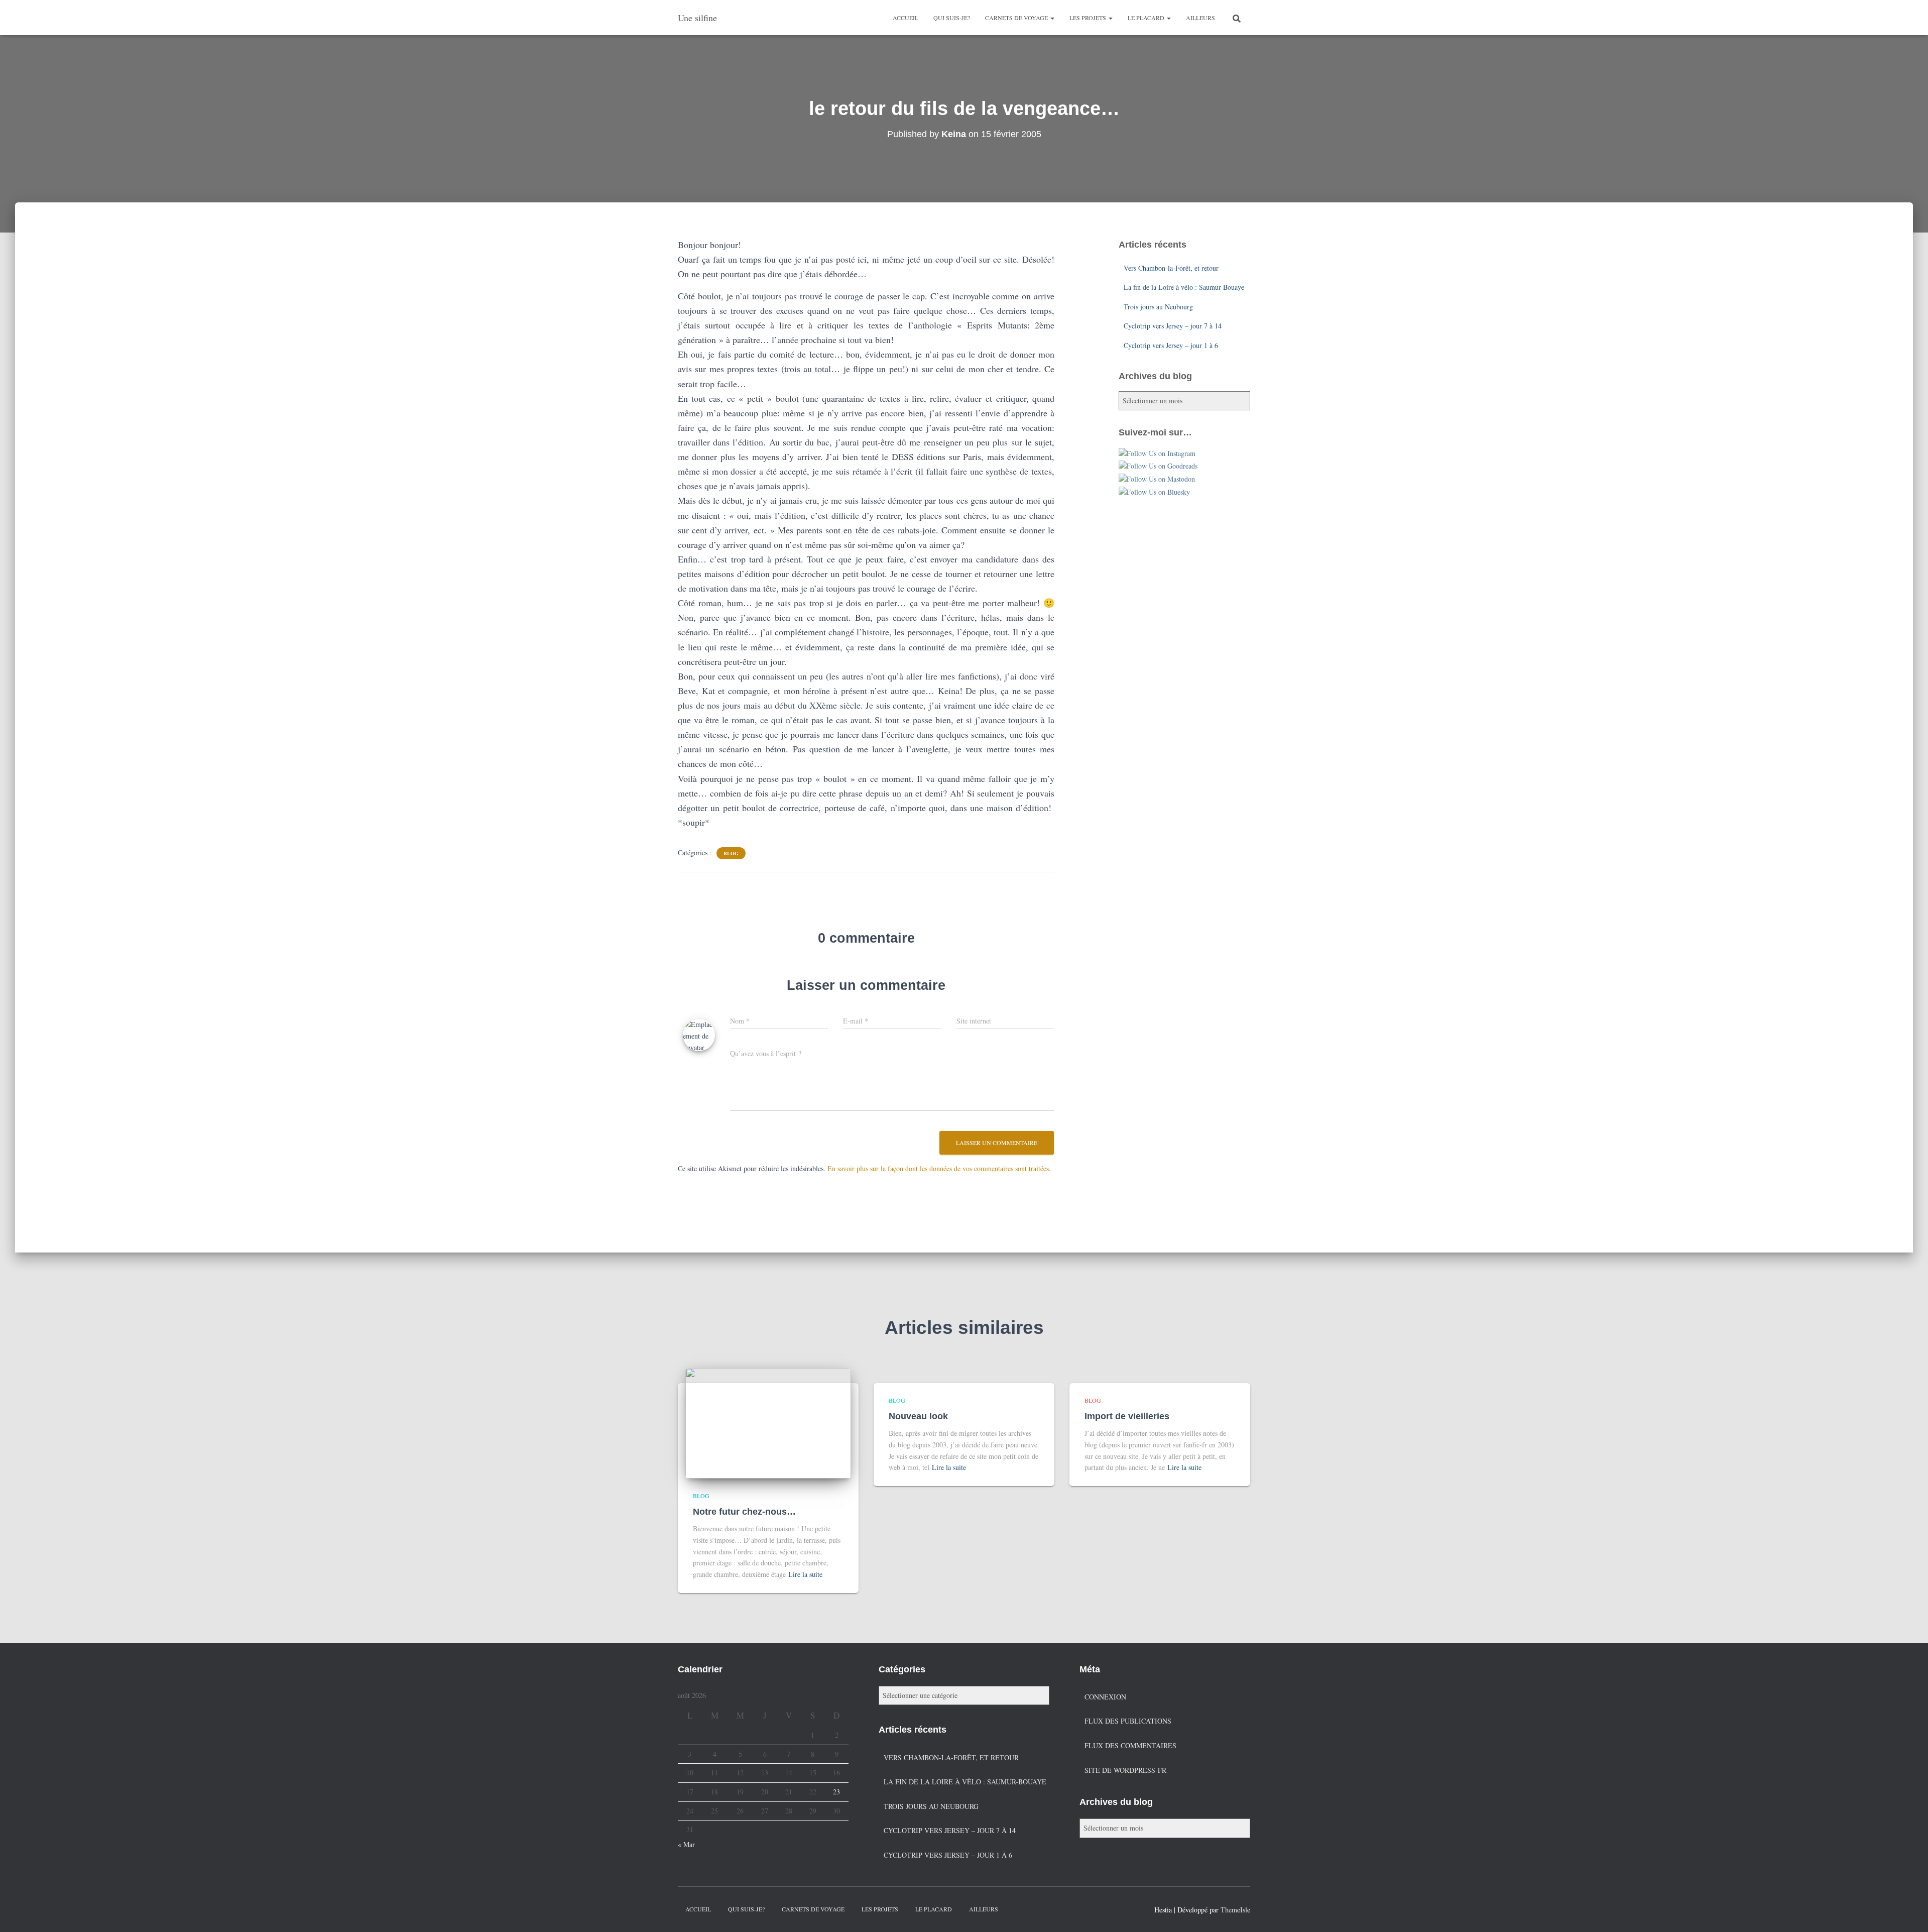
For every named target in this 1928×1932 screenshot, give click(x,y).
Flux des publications (1128, 1721)
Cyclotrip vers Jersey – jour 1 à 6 (1171, 345)
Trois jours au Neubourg (1158, 307)
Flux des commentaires (1130, 1745)
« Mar (686, 1844)
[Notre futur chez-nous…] (768, 1422)
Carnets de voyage (1017, 18)
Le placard (1147, 18)
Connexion (1105, 1697)
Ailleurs (1200, 18)
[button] (1052, 18)
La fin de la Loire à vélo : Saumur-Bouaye (1184, 287)
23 (836, 1792)
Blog (731, 853)
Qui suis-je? (952, 18)
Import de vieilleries (1127, 1416)
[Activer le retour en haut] (1908, 1912)
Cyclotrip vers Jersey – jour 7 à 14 (1173, 326)
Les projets (1089, 18)
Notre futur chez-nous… (744, 1512)
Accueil (906, 18)
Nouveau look (918, 1416)
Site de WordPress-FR (1125, 1770)
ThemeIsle (1235, 1910)
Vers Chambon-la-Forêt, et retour (1171, 268)
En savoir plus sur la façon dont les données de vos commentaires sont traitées (938, 1168)
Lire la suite (805, 1574)
